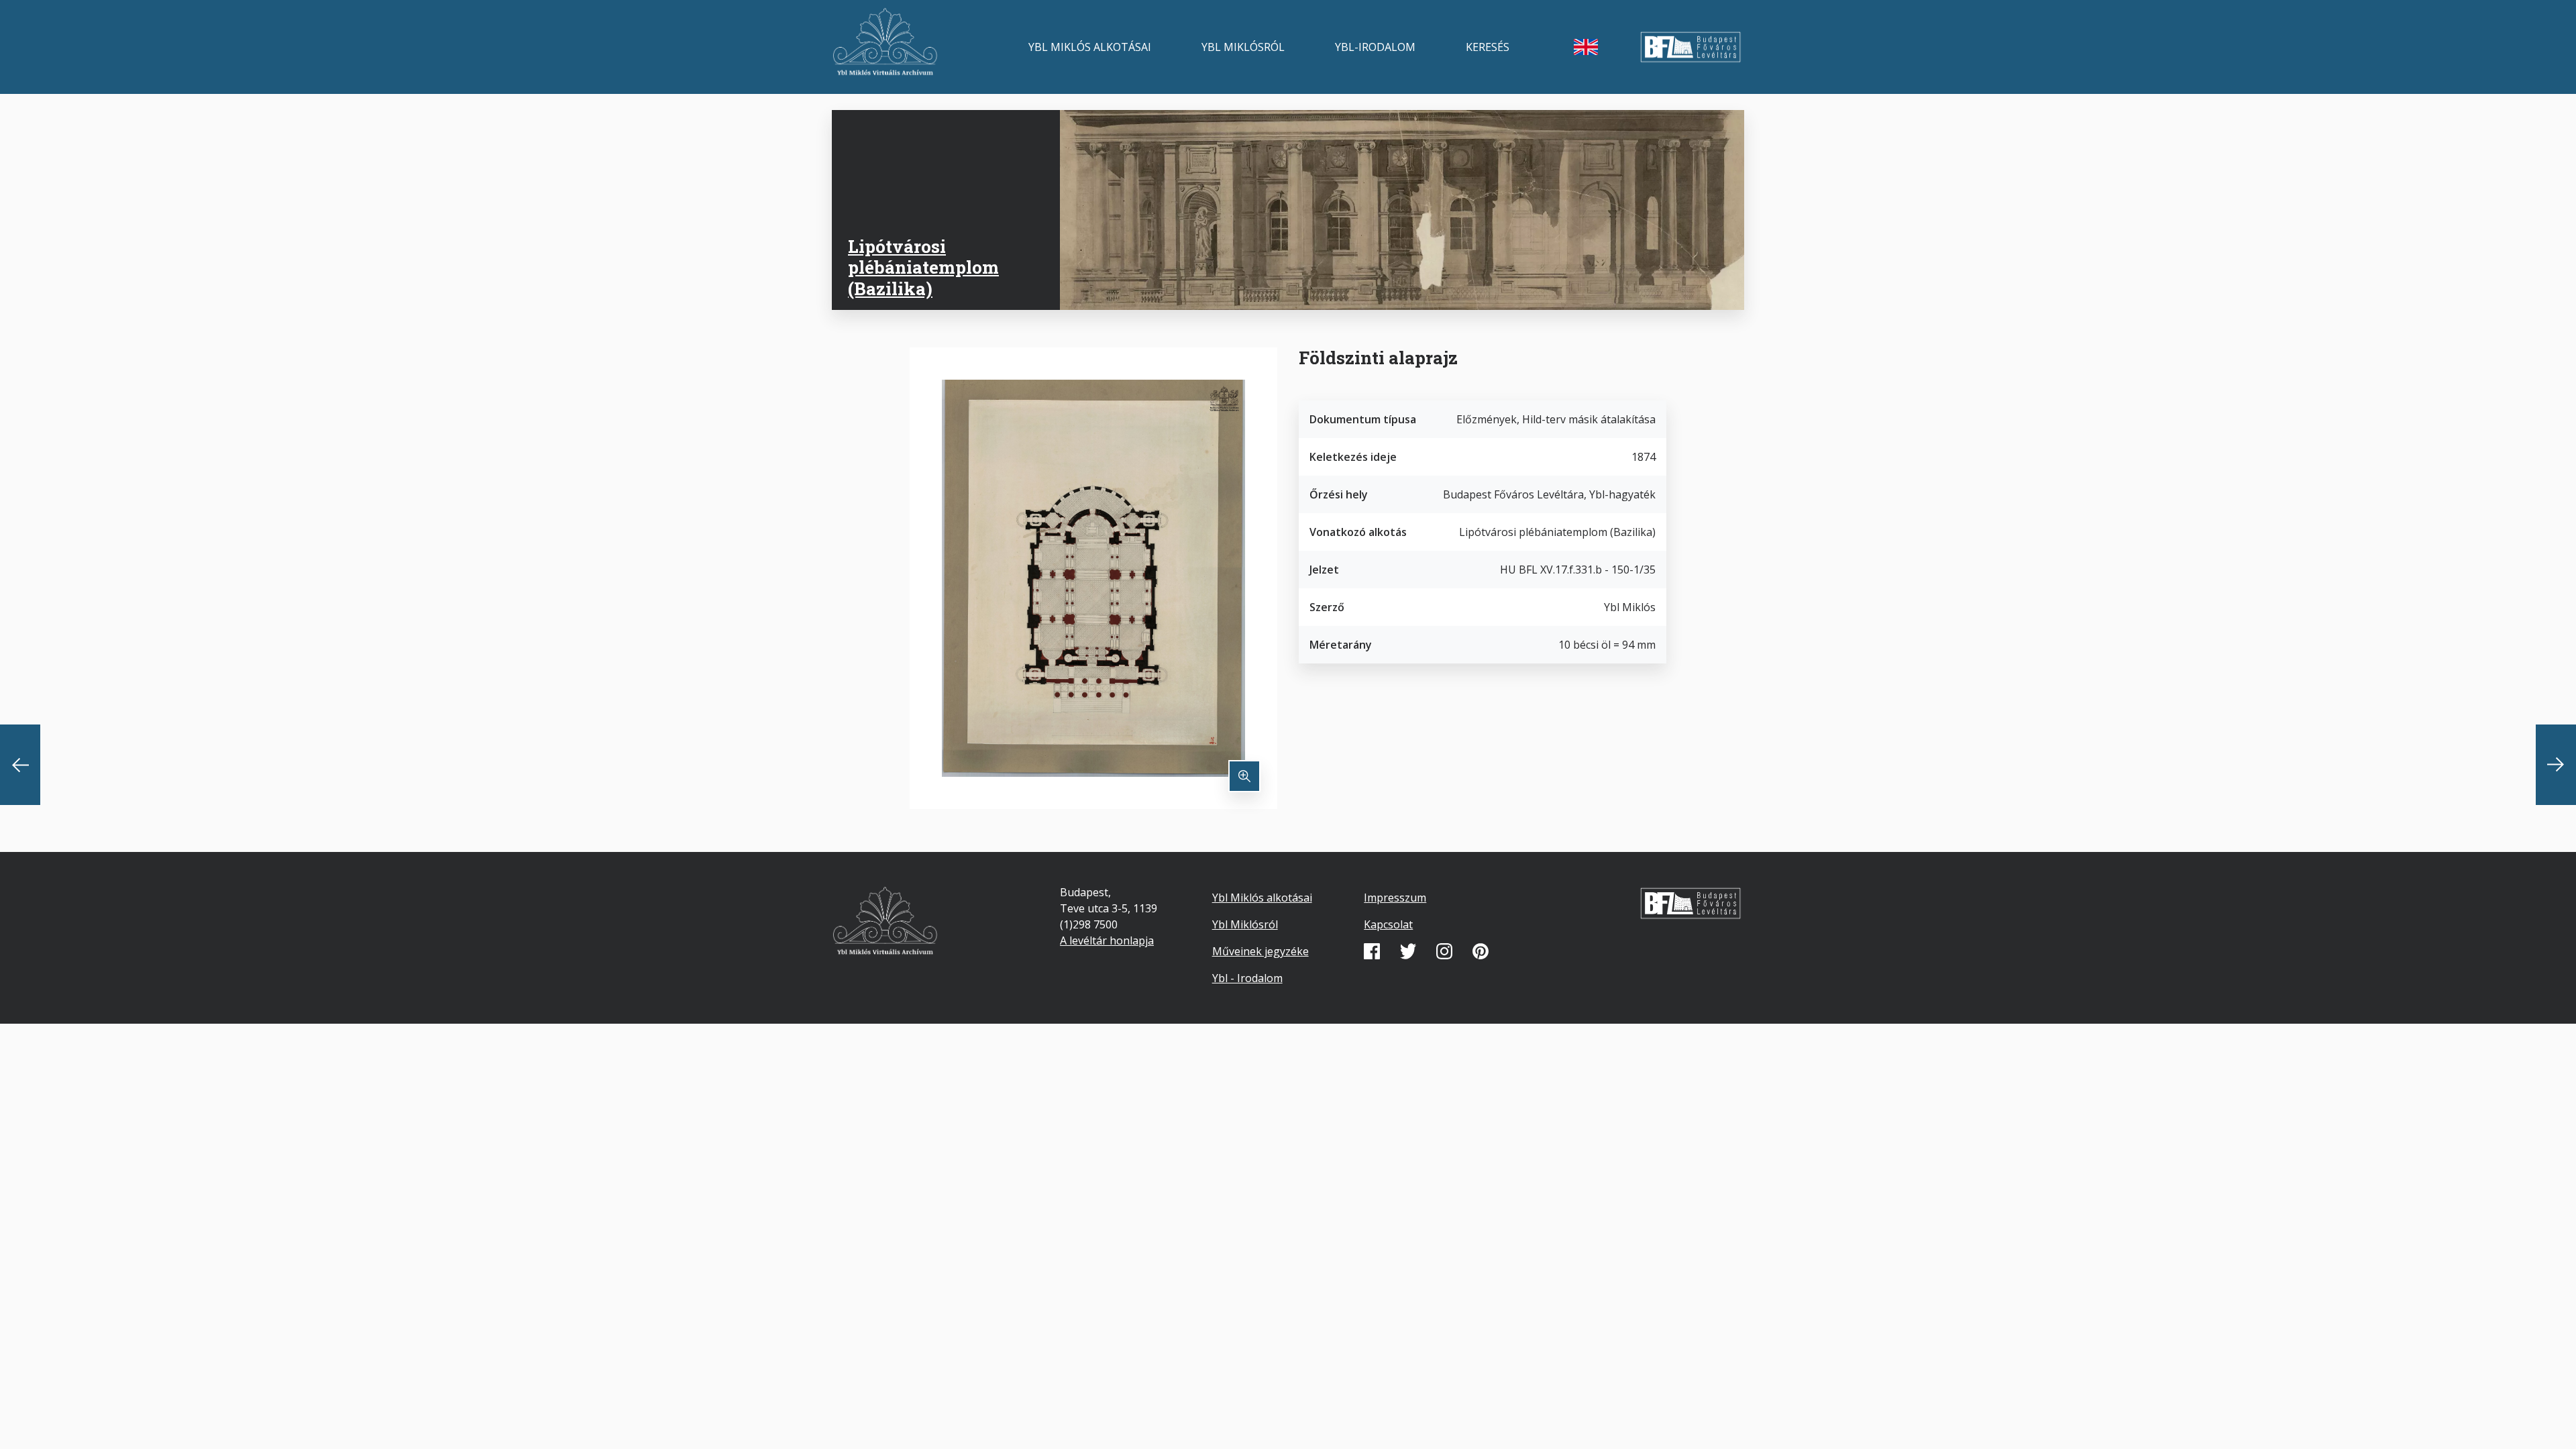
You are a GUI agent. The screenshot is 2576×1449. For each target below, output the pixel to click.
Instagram (1444, 951)
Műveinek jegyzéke (1260, 951)
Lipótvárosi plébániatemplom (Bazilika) (923, 267)
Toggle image (1244, 776)
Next (2556, 765)
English (1586, 47)
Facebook (1372, 951)
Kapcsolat (1388, 924)
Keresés (1488, 47)
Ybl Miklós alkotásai (1090, 47)
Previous (20, 765)
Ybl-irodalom (1375, 47)
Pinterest (1481, 951)
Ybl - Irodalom (1247, 978)
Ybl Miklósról (1243, 47)
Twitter (1408, 951)
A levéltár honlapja (1107, 941)
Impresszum (1395, 898)
